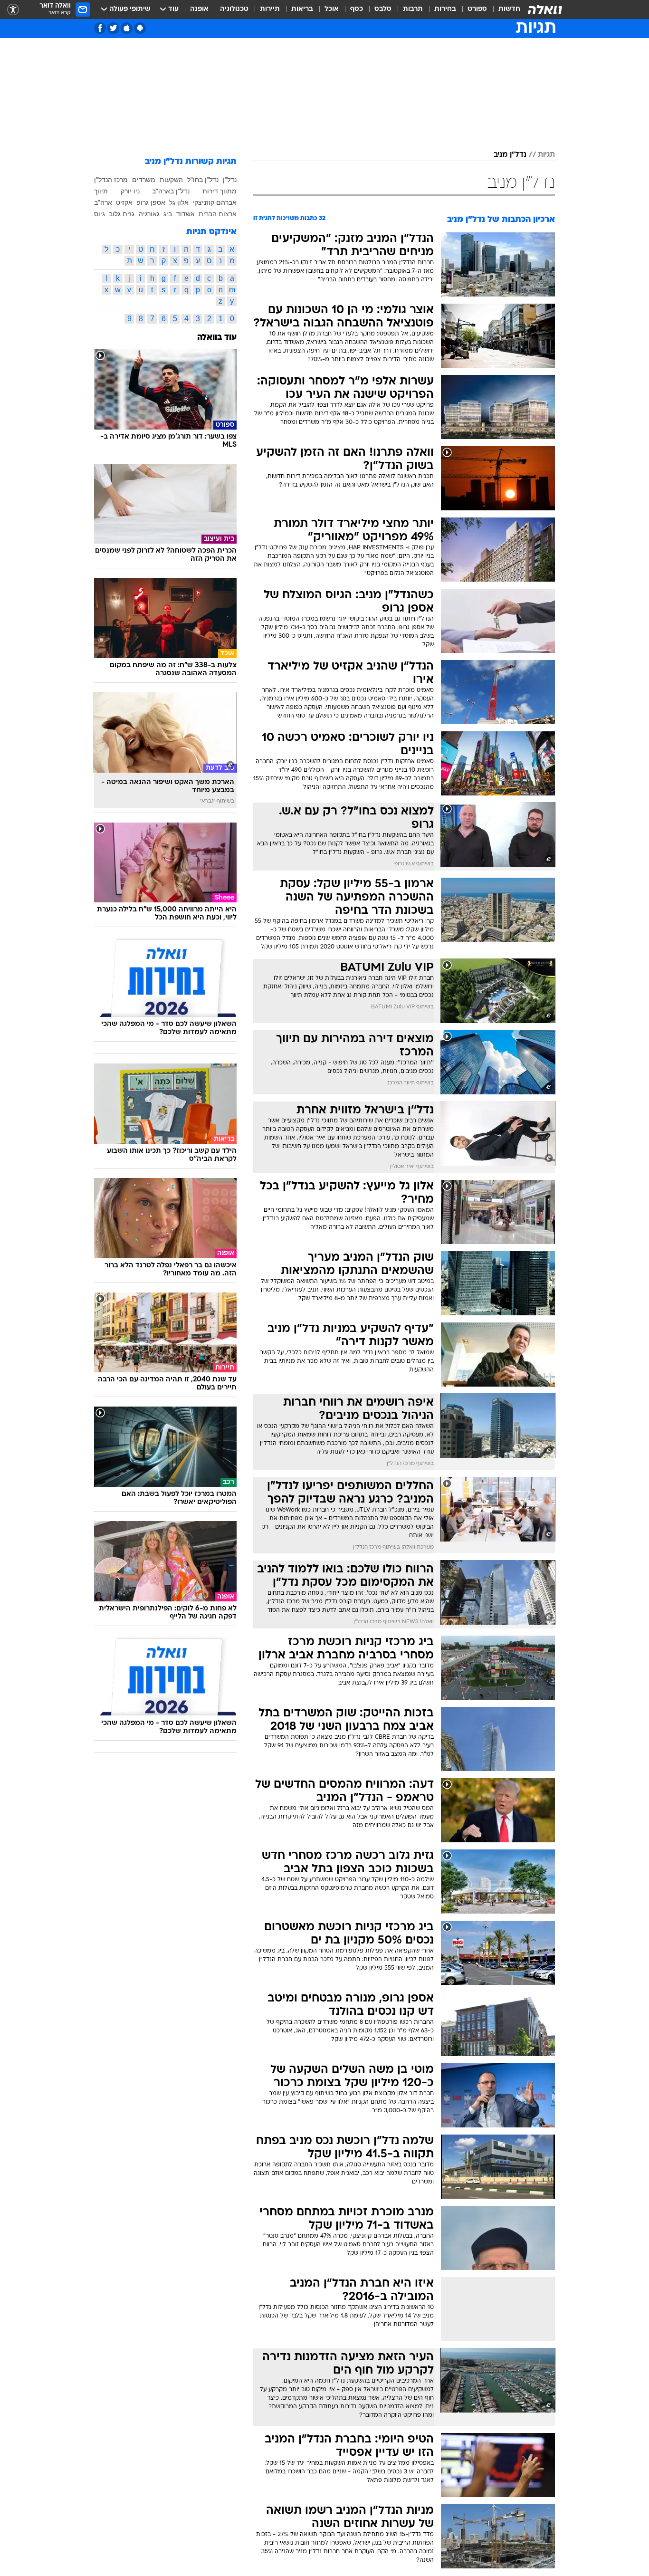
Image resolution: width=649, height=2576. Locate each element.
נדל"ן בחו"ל (203, 180)
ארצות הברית (218, 214)
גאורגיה (149, 214)
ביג (168, 214)
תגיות (546, 155)
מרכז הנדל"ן (111, 180)
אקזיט (124, 202)
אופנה (199, 9)
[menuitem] (504, 10)
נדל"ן (230, 180)
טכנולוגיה (234, 9)
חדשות (509, 9)
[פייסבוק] (100, 28)
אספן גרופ (151, 202)
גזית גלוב (122, 214)
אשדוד (186, 214)
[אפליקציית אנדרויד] (140, 28)
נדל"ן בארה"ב (171, 191)
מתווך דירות (220, 191)
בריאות (302, 9)
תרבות (413, 9)
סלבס (383, 9)
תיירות (270, 9)
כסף (357, 9)
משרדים (144, 180)
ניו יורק (130, 191)
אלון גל (179, 202)
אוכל (332, 9)
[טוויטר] (113, 28)
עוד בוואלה (217, 338)
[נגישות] (13, 10)
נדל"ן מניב (510, 155)
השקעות (171, 180)
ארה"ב (103, 202)
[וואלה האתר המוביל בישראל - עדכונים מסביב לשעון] (545, 10)
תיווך (101, 191)
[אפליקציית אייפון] (127, 28)
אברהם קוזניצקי (215, 202)
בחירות (445, 9)
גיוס (100, 214)
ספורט (477, 9)
